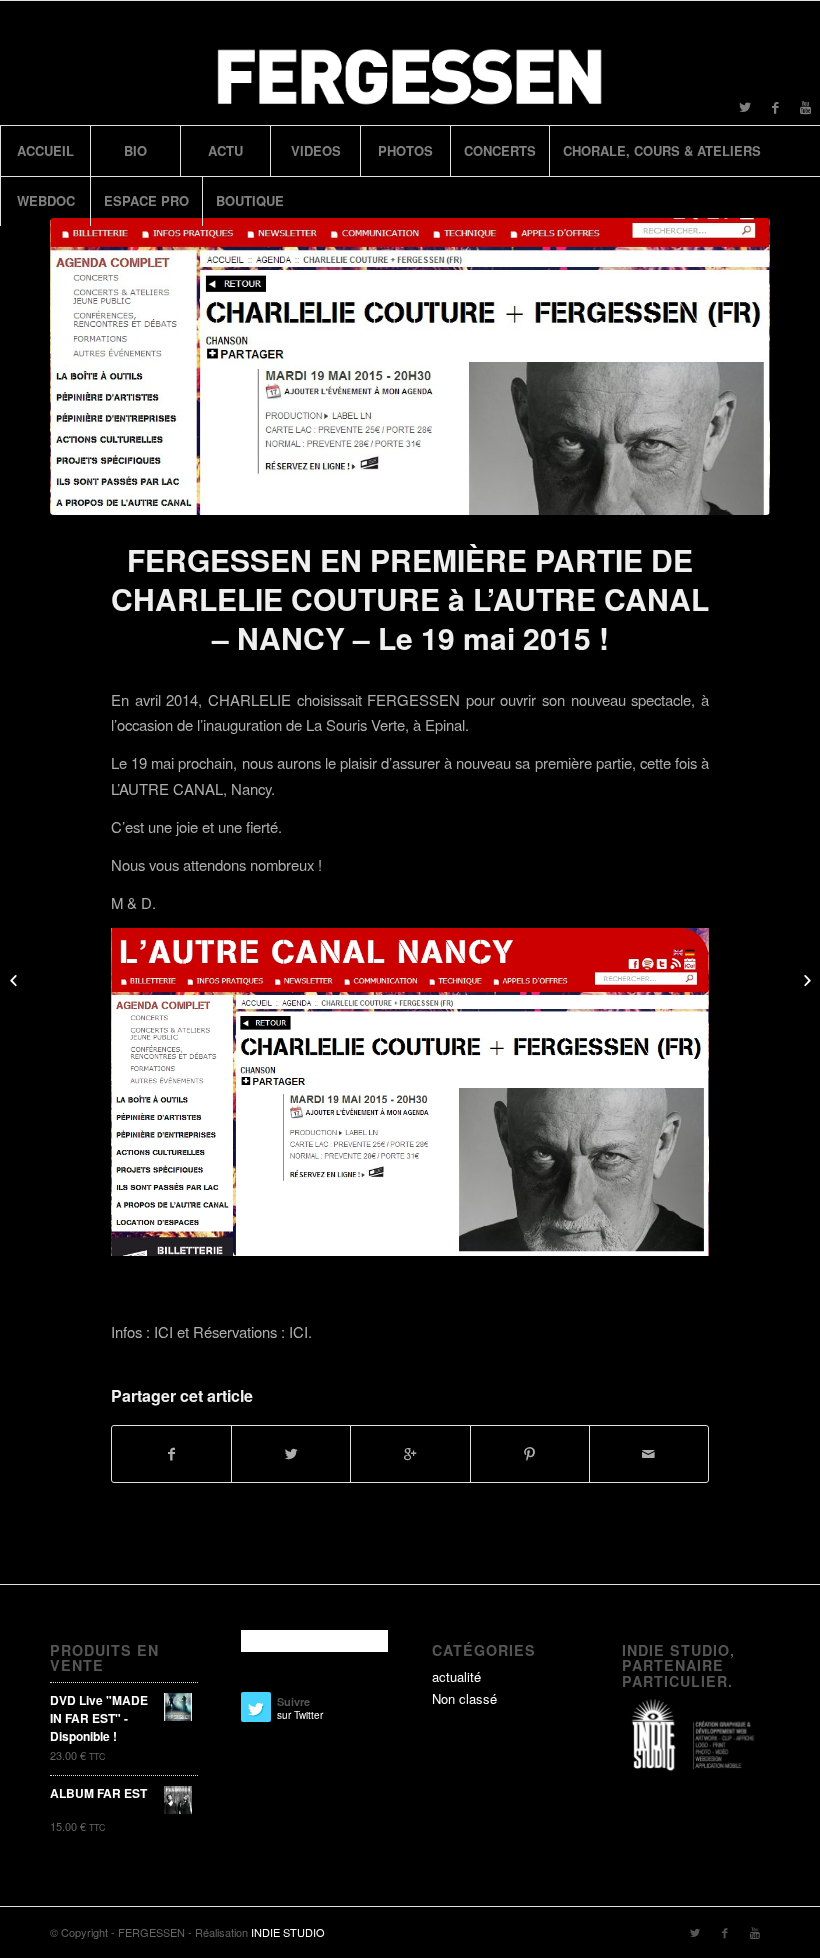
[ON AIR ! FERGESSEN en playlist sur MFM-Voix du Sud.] (804, 979)
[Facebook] (775, 107)
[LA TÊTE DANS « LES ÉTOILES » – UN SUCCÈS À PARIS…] (15, 979)
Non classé (464, 1698)
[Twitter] (745, 107)
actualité (456, 1676)
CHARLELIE (249, 699)
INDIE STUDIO (288, 1932)
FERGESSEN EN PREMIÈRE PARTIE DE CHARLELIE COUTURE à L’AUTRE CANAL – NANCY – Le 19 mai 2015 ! (410, 598)
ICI (165, 1331)
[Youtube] (805, 107)
